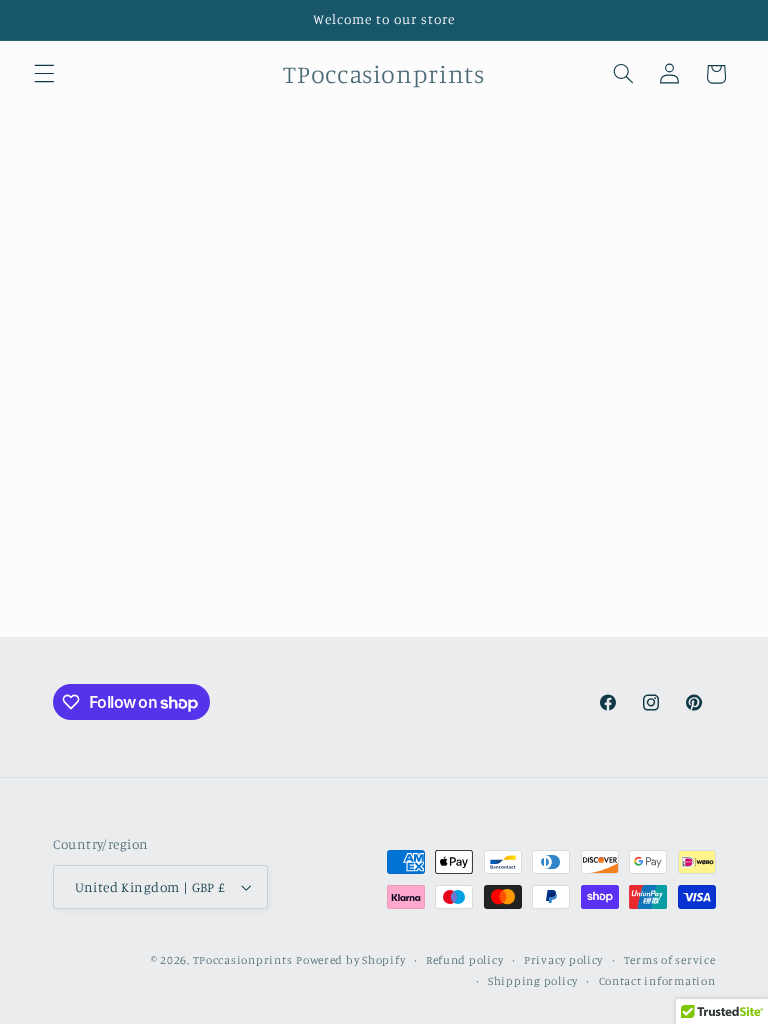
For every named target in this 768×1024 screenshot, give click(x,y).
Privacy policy (563, 960)
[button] (44, 74)
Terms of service (670, 960)
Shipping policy (533, 981)
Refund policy (465, 960)
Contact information (657, 981)
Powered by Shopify (350, 960)
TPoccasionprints (243, 960)
